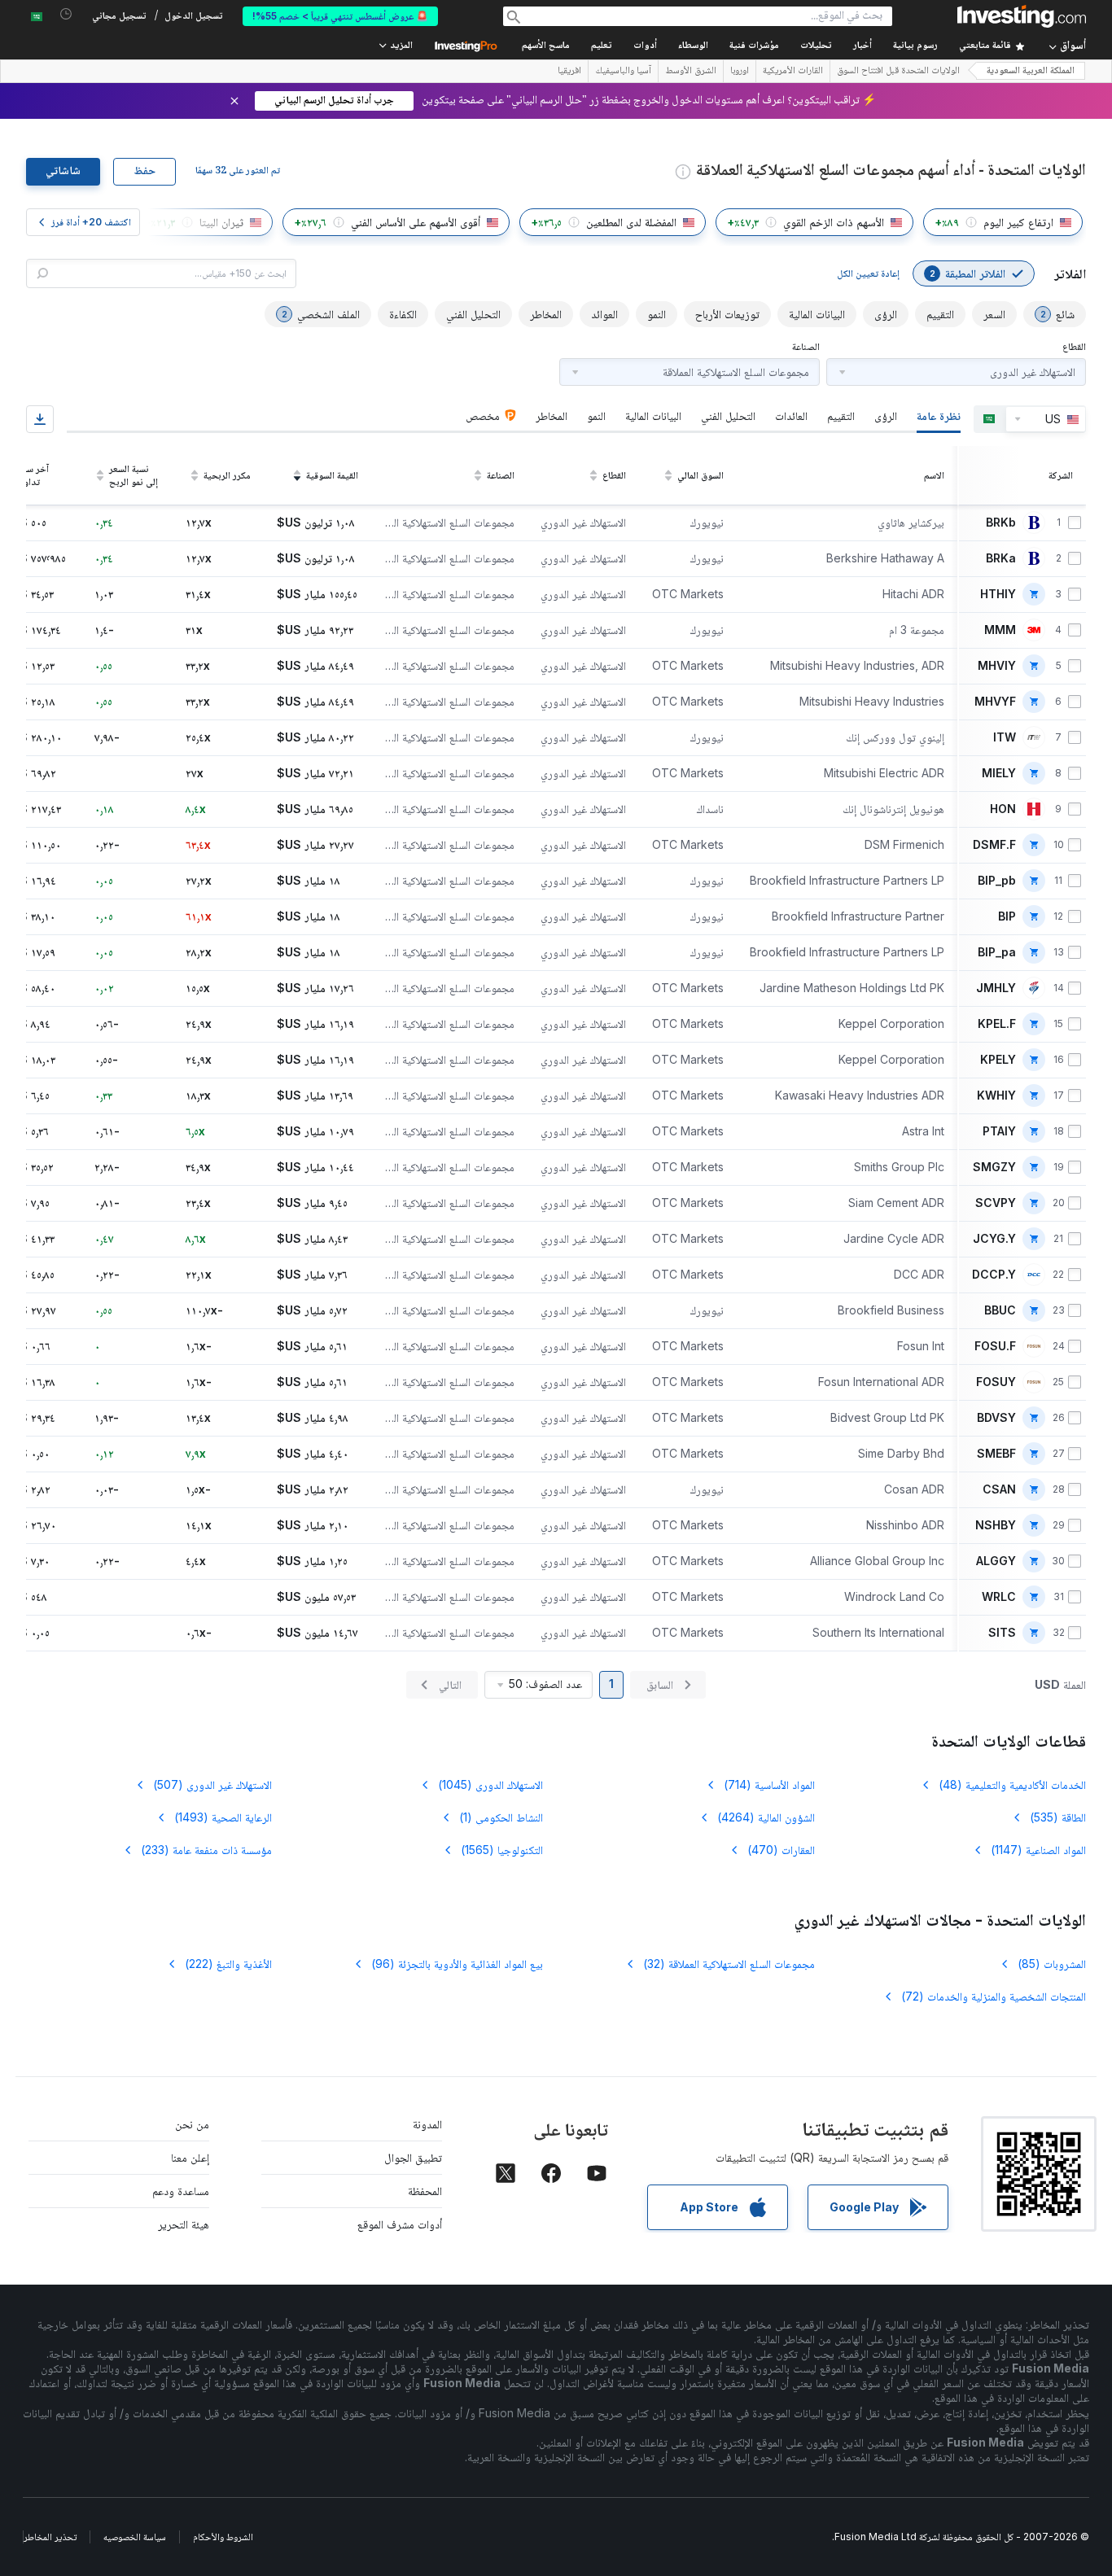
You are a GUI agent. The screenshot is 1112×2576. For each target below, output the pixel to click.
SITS (1002, 1633)
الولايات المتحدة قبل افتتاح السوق (898, 72)
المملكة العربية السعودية (1031, 71)
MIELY (999, 773)
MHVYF (995, 702)
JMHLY (996, 988)
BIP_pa (997, 952)
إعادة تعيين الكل (868, 273)
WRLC (999, 1597)
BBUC (1000, 1310)
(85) (1052, 1964)
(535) (1058, 1817)
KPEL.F (997, 1024)
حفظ (144, 172)
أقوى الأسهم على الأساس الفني (416, 222)
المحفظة (425, 2191)
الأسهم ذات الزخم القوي (834, 222)
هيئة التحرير (184, 2224)
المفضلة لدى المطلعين (631, 222)
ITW (1005, 737)
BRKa (1001, 558)
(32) (729, 1964)
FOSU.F (995, 1346)
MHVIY (997, 666)
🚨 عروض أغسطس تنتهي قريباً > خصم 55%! (340, 16)
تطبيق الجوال (413, 2157)
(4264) (766, 1817)
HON (1003, 809)
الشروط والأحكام (223, 2537)
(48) (1012, 1784)
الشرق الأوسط (691, 72)
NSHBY (996, 1525)
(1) (501, 1817)
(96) (457, 1964)
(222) (228, 1964)
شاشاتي (63, 172)
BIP (1007, 916)
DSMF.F (994, 845)
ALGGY (996, 1561)
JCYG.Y (994, 1239)
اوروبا (740, 72)
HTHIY (998, 594)
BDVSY (996, 1418)
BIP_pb (997, 881)
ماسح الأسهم (546, 46)
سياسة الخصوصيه (135, 2537)
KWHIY (996, 1096)
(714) (769, 1784)
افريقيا (569, 72)
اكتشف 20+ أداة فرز (91, 222)
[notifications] (66, 14)
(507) (212, 1784)
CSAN (999, 1489)
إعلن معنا (190, 2157)
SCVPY (996, 1203)
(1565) (502, 1850)
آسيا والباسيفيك (623, 72)
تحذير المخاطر (50, 2537)
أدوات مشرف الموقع (400, 2224)
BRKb (1001, 523)
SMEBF (996, 1454)
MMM (1000, 630)
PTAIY (999, 1131)
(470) (781, 1850)
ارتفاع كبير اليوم (1018, 222)
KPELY (998, 1060)
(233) (206, 1850)
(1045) (490, 1784)
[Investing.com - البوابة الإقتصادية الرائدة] (1022, 16)
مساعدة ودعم (181, 2191)
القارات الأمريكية (793, 72)
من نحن (192, 2124)
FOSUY (996, 1382)
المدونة (427, 2124)
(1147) (1038, 1850)
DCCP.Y (994, 1275)
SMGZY (994, 1167)
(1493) (223, 1817)
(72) (994, 1996)
